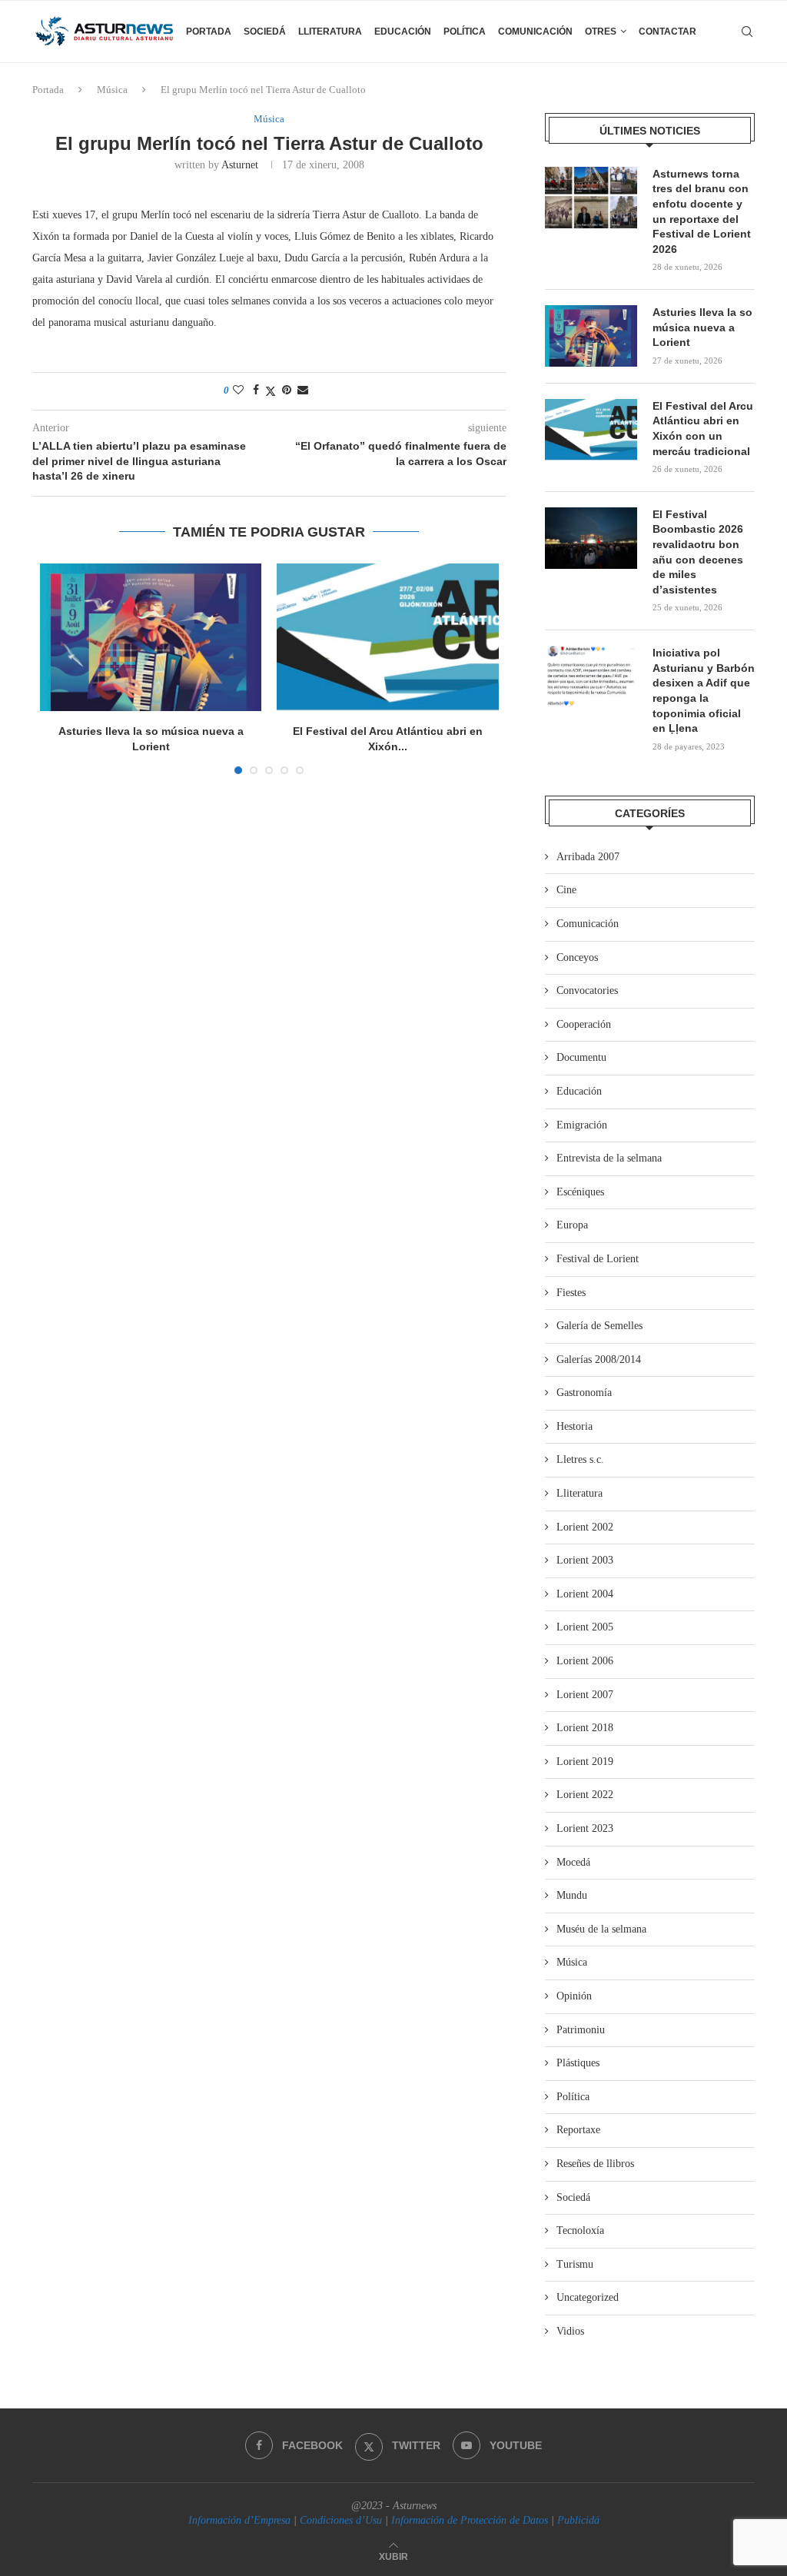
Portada (209, 32)
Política (465, 32)
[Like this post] (238, 391)
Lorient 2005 (585, 1627)
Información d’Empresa (239, 2520)
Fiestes (571, 1293)
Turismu (575, 2264)
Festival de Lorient (598, 1259)
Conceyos (577, 957)
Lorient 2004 (585, 1594)
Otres (601, 32)
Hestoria (574, 1426)
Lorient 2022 (585, 1795)
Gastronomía (584, 1393)
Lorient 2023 (585, 1828)
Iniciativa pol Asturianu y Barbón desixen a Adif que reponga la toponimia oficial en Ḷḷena (704, 690)
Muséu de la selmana (601, 1929)
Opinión (574, 1996)
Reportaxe (578, 2130)
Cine (566, 890)
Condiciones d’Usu (341, 2520)
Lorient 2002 (585, 1527)
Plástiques (578, 2063)
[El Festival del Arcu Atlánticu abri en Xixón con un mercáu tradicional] (387, 637)
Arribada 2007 (588, 857)
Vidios (570, 2331)
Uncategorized (588, 2297)
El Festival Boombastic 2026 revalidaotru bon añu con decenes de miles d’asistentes (698, 552)
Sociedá (265, 32)
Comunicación (535, 32)
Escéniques (580, 1192)
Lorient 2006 (585, 1661)
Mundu (572, 1895)
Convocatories (587, 991)
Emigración (582, 1125)
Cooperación (584, 1024)
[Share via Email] (303, 391)
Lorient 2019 (585, 1762)
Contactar (667, 32)
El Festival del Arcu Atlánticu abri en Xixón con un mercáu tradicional (703, 429)
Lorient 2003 (585, 1560)
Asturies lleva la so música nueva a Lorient (702, 327)
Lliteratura (330, 32)
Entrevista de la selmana (609, 1158)
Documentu (581, 1057)
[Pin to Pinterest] (287, 391)
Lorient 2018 (585, 1728)
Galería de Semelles (599, 1326)
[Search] (747, 32)
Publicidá (578, 2520)
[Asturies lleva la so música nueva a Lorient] (151, 637)
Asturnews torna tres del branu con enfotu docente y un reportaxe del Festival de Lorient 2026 (702, 211)
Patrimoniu (581, 2030)
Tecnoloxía (580, 2230)
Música (112, 90)
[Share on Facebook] (256, 391)
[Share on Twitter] (271, 391)
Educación (403, 32)
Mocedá (573, 1862)
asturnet (240, 165)
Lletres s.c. (580, 1459)
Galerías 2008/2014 (599, 1359)
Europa (572, 1225)
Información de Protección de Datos (470, 2520)
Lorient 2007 (585, 1695)
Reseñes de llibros (595, 2164)
